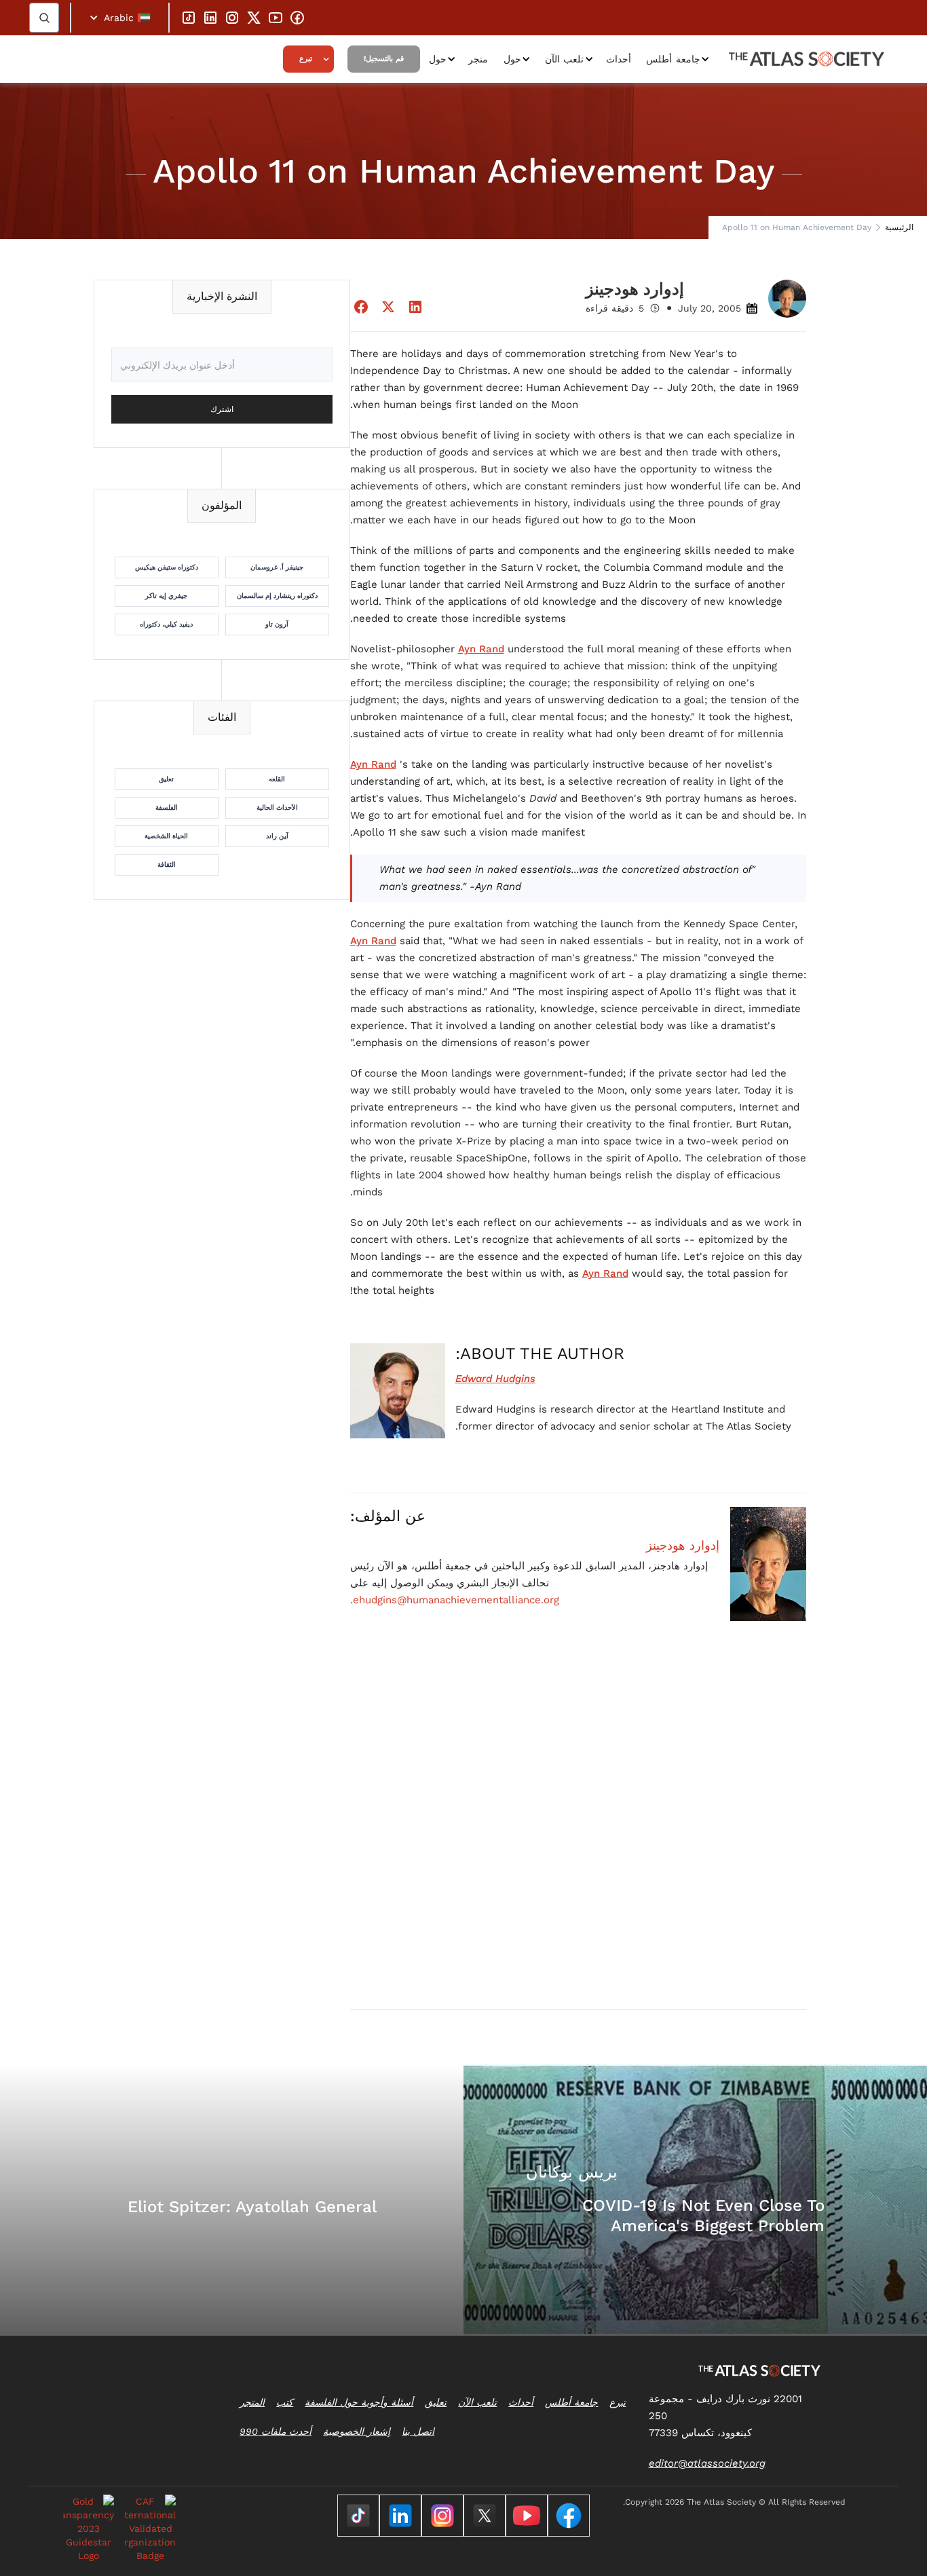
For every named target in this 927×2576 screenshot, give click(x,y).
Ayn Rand (481, 649)
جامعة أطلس (673, 59)
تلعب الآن (565, 59)
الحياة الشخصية (166, 836)
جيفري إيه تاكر (166, 596)
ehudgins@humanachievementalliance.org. (455, 1600)
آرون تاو (277, 624)
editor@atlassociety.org (707, 2463)
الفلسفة (167, 807)
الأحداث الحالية (277, 807)
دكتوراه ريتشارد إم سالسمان (277, 596)
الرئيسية (899, 227)
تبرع (306, 59)
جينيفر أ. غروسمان (277, 567)
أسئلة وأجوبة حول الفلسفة (359, 2402)
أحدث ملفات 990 (276, 2431)
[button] (120, 18)
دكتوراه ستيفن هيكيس (167, 567)
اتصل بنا (418, 2431)
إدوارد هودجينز (683, 1546)
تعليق (166, 779)
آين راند (277, 836)
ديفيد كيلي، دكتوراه (166, 624)
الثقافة (167, 864)
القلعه (277, 779)
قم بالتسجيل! (384, 59)
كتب (285, 2402)
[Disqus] (579, 1825)
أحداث (619, 59)
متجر (478, 59)
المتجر (252, 2402)
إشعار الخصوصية (357, 2431)
